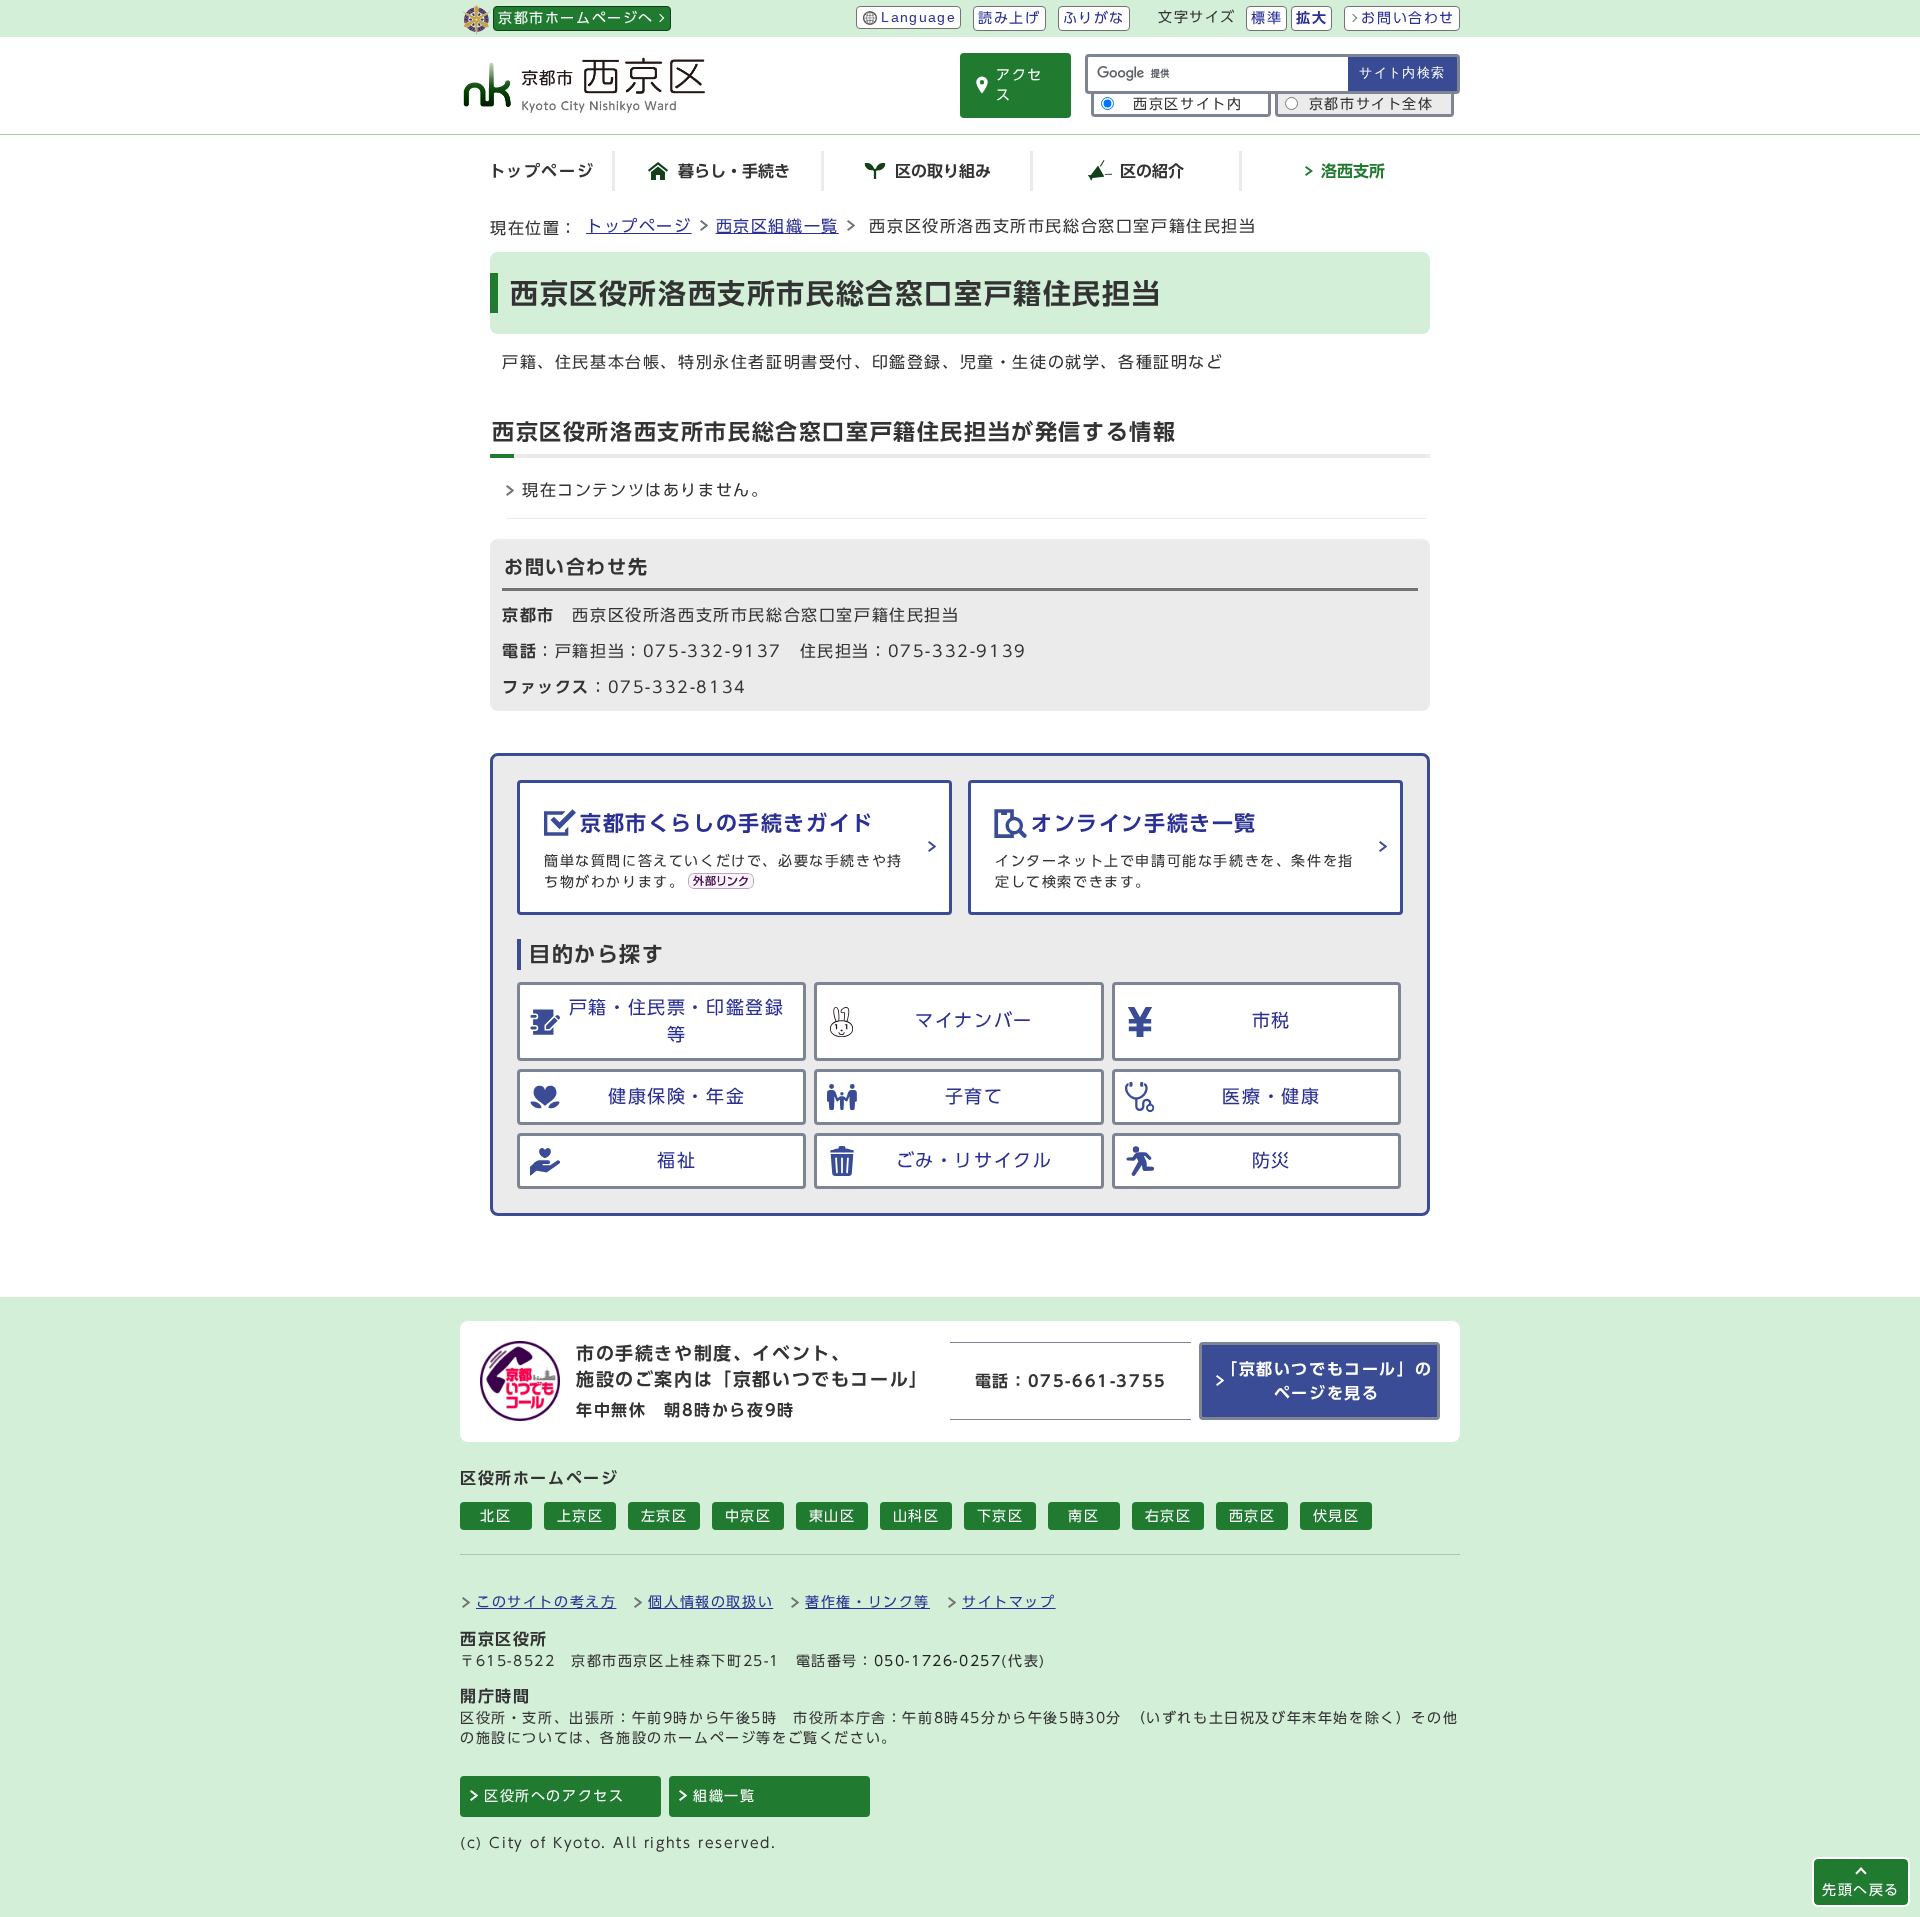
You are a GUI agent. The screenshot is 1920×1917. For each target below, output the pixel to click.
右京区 (1168, 1516)
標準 (1266, 18)
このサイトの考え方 (546, 1601)
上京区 (580, 1516)
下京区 (1000, 1516)
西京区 (1252, 1516)
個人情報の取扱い (710, 1601)
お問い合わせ (1408, 18)
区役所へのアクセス (554, 1796)
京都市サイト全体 (1371, 104)
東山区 (832, 1516)
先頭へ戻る (1861, 1889)
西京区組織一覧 (777, 226)
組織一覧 (724, 1796)
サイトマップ (1009, 1601)
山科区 (916, 1516)
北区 (495, 1516)
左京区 (664, 1516)
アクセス (1019, 85)
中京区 (748, 1516)
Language (918, 17)
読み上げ (1009, 18)
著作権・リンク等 (867, 1601)
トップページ (639, 226)
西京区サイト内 (1187, 104)
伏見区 (1336, 1516)
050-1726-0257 (938, 1661)
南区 (1083, 1516)
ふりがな (1094, 18)
